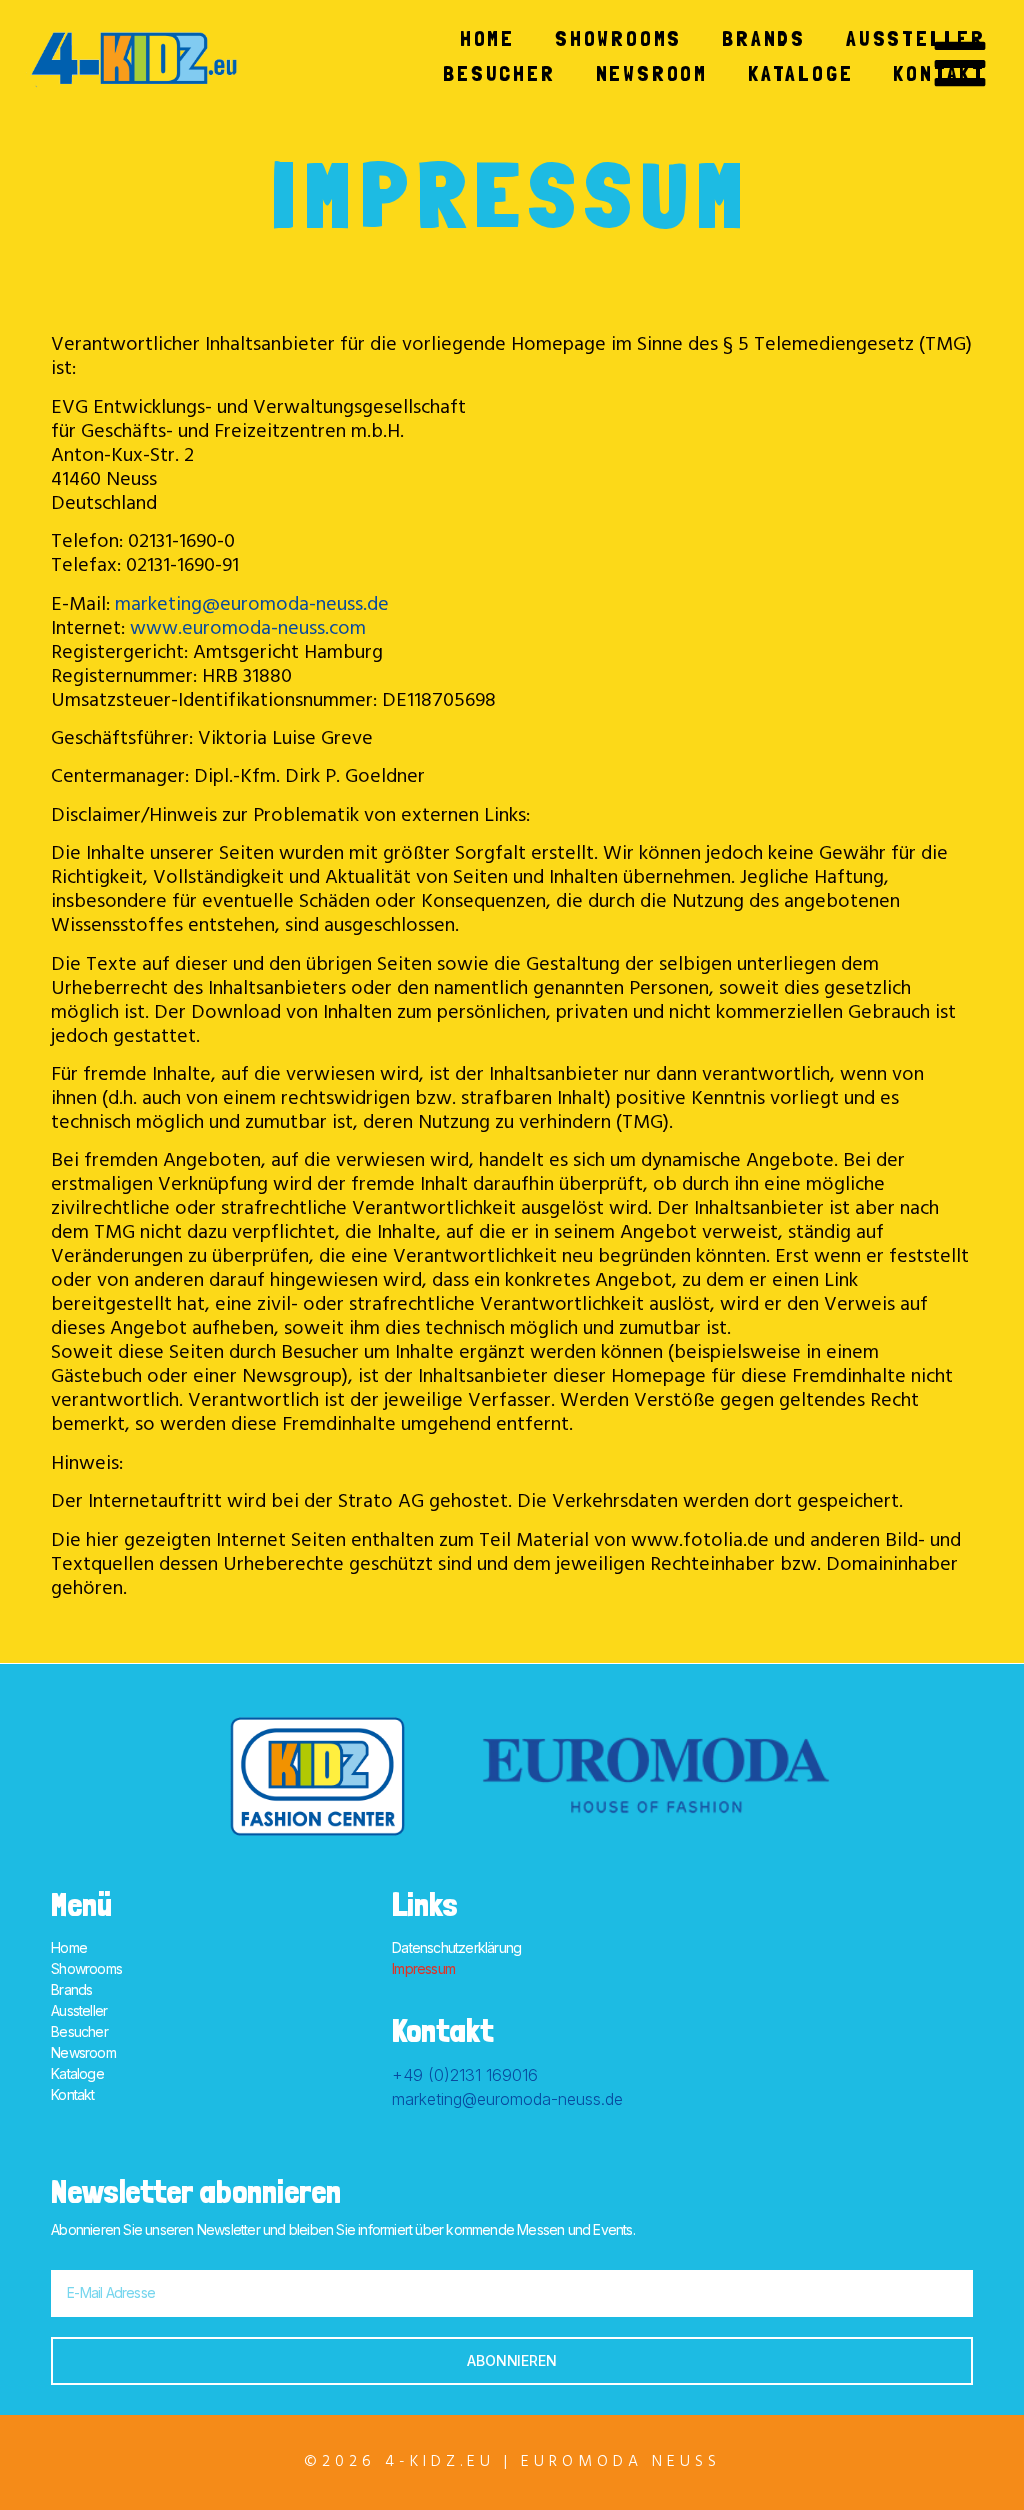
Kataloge (800, 73)
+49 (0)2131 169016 (465, 2075)
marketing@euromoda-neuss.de (252, 606)
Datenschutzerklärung (456, 1947)
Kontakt (939, 73)
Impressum (423, 1968)
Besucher (499, 73)
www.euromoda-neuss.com (248, 630)
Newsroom (652, 73)
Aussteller (916, 38)
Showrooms (618, 38)
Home (487, 38)
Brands (764, 38)
